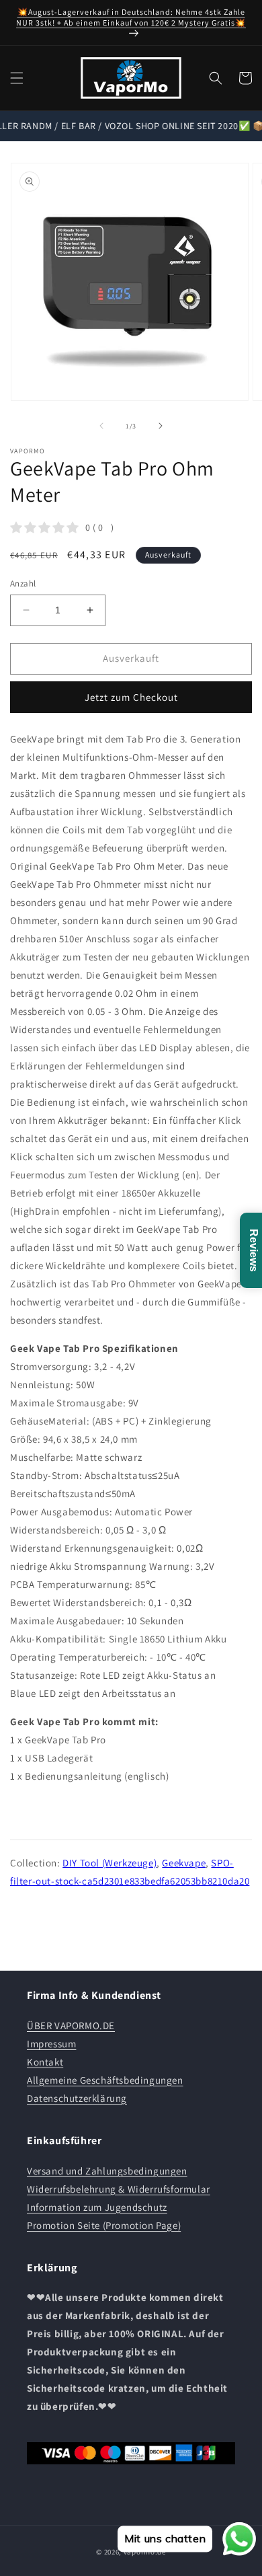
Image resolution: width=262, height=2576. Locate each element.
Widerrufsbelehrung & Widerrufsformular (119, 2189)
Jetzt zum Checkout (131, 697)
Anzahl (23, 583)
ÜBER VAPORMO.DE (71, 2025)
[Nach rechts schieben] (161, 426)
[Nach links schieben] (101, 426)
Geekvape (184, 1863)
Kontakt (45, 2062)
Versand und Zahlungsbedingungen (107, 2171)
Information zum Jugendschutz (97, 2207)
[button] (17, 78)
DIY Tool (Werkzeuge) (110, 1863)
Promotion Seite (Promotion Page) (104, 2225)
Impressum (51, 2044)
